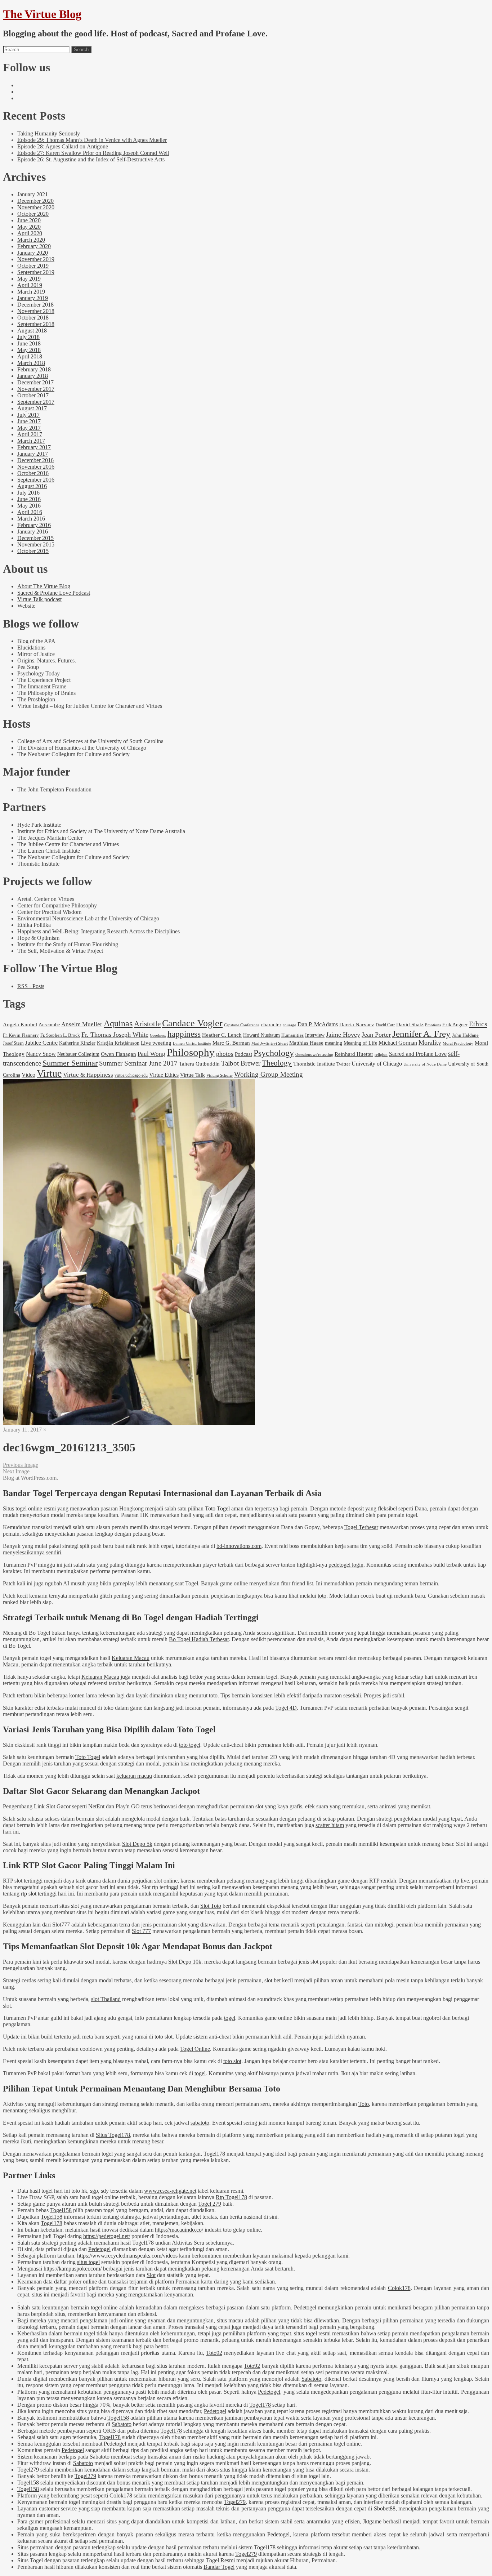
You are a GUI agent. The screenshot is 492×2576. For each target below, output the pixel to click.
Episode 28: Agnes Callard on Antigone (63, 146)
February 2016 (34, 525)
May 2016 (29, 506)
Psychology (274, 1053)
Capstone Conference (242, 1025)
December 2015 (35, 538)
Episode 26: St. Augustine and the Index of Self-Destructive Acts (91, 159)
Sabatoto (311, 2379)
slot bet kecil (279, 1980)
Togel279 (28, 2470)
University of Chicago (377, 1064)
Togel (192, 1583)
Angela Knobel (20, 1024)
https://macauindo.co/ (179, 2230)
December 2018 (35, 305)
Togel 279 (210, 2204)
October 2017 (33, 395)
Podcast (243, 1054)
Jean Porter (376, 1035)
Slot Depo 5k (137, 1844)
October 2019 (33, 266)
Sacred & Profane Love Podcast (54, 593)
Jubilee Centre (41, 1043)
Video (28, 1075)
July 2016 (28, 493)
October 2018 (33, 318)
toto (322, 1596)
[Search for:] (36, 49)
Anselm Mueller (82, 1024)
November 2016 (36, 467)
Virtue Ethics (164, 1075)
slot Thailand (106, 1999)
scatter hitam (330, 1825)
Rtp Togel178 (231, 2197)
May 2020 (29, 227)
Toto (364, 2104)
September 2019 (36, 272)
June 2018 (29, 343)
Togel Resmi (220, 2560)
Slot (151, 2275)
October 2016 (33, 473)
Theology (277, 1063)
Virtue (49, 1073)
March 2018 (31, 363)
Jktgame (372, 2521)
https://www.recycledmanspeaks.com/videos (127, 2256)
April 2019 (30, 285)
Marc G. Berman (231, 1043)
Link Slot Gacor (52, 1806)
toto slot (164, 2037)
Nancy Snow (41, 1054)
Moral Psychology (458, 1043)
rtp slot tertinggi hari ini (47, 1894)
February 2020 (34, 246)
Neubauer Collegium (78, 1054)
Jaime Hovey (343, 1035)
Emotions (433, 1025)
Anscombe (49, 1024)
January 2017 (33, 454)
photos (225, 1054)
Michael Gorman (398, 1043)
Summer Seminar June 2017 (138, 1063)
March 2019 (31, 292)
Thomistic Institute (314, 1064)
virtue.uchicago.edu (131, 1075)
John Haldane (465, 1035)
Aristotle (147, 1024)
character (271, 1024)
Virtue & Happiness (88, 1075)
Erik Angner (455, 1024)
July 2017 (28, 415)
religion (381, 1054)
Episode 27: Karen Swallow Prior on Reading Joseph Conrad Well (93, 153)
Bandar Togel (219, 2567)
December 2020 (35, 201)
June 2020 (29, 220)
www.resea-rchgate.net (170, 2191)
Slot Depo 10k (185, 1962)
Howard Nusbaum (261, 1035)
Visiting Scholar (220, 1075)
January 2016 (33, 532)
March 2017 (31, 441)
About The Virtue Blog (44, 586)
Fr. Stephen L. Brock (60, 1035)
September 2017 (36, 402)
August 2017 (32, 408)
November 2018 (36, 311)
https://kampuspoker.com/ (73, 2269)
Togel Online (195, 2049)
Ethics (478, 1024)
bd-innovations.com (239, 1546)
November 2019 (36, 259)
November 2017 (36, 389)
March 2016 (31, 519)
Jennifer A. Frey (421, 1034)
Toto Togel (217, 1508)
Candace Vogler (192, 1023)
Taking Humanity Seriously (49, 133)
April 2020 (30, 233)
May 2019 (29, 279)
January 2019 (33, 298)
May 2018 (29, 350)
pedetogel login (346, 1565)
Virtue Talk (193, 1075)
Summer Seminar (70, 1063)
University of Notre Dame (425, 1064)
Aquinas (118, 1023)
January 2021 (33, 194)
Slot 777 (141, 1931)
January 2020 (33, 253)
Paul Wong (151, 1054)
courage (289, 1025)
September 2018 (36, 324)
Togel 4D (286, 1708)
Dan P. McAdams (318, 1024)
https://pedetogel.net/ (107, 2236)
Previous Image (21, 1465)
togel (230, 2018)
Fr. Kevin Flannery (21, 1035)
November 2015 (36, 544)
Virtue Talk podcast (39, 599)
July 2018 (28, 337)
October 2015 (33, 551)
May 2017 (29, 428)
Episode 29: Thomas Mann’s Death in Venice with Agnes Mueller (92, 140)
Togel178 (214, 2154)
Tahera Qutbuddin (199, 1064)
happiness (184, 1034)
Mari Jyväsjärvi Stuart (270, 1043)
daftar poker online (75, 2282)
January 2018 (33, 376)
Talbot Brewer (241, 1063)
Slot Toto (211, 1906)
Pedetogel (99, 2249)
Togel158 (61, 2210)
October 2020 (33, 214)
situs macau (230, 2320)
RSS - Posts (31, 986)
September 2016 (36, 480)
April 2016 (30, 512)
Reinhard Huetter (354, 1054)
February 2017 (34, 447)
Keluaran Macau (131, 1658)
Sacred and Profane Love (418, 1054)
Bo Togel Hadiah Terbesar (199, 1639)
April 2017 (30, 434)
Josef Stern (13, 1043)
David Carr (385, 1025)
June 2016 (29, 499)
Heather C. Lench (222, 1035)
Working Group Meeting (269, 1074)
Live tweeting (156, 1043)
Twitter (343, 1064)
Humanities (292, 1035)
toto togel (190, 1745)
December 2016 (35, 460)
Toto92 (214, 2353)
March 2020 (31, 240)
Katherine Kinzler (77, 1043)
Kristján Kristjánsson (118, 1043)
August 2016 (32, 486)
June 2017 (29, 421)
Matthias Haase (306, 1043)
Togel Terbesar (361, 1527)
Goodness (158, 1035)
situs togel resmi (312, 2333)
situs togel (88, 2262)
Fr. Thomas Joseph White (115, 1035)
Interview (315, 1035)
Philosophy (191, 1052)
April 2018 (30, 356)
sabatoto (200, 2123)
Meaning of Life (360, 1043)
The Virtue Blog (42, 14)
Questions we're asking (314, 1055)
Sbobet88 (385, 2508)
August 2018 (32, 331)
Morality (430, 1043)
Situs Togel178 (113, 2135)
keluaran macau (134, 1776)
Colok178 (399, 2288)
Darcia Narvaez (357, 1024)
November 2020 (36, 207)
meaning (334, 1043)
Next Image (16, 1471)
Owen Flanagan (118, 1054)
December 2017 (35, 382)
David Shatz (410, 1024)
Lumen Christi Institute (192, 1043)
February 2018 (34, 369)
